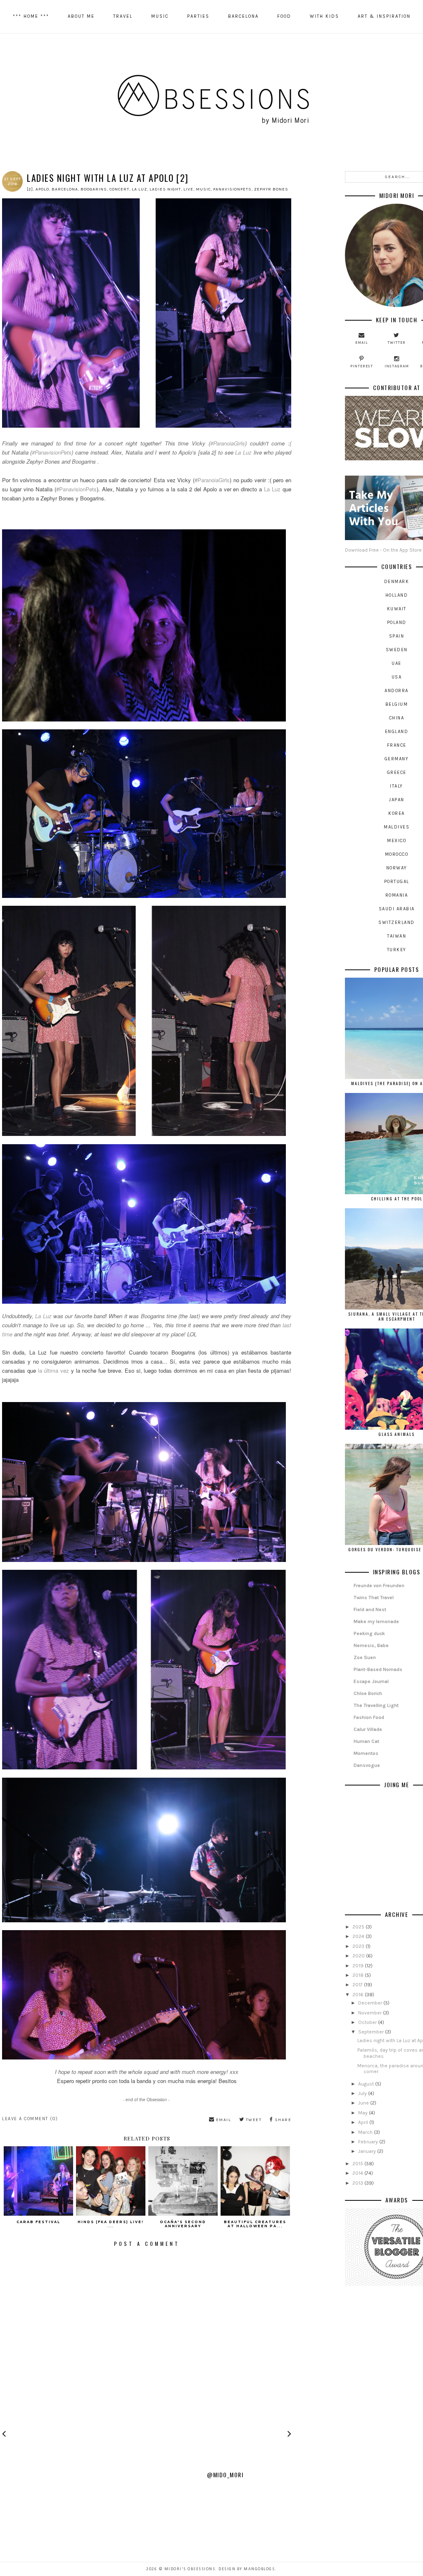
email (223, 2120)
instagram (397, 366)
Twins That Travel (374, 1598)
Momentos (366, 1753)
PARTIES (198, 16)
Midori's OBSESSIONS (190, 2569)
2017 (358, 1985)
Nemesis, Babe (371, 1645)
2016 (359, 1995)
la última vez (54, 1370)
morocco (397, 854)
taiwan (397, 936)
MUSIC (160, 16)
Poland (397, 623)
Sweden (397, 650)
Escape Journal (371, 1681)
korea (397, 813)
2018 (359, 1975)
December (371, 2003)
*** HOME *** (31, 16)
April (364, 2122)
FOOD (284, 16)
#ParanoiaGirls (228, 443)
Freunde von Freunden (379, 1586)
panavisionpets (232, 189)
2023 (359, 1946)
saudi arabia (397, 909)
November (371, 2013)
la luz (139, 189)
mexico (397, 841)
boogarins (94, 189)
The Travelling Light (376, 1705)
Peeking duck (369, 1633)
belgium (397, 704)
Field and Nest (370, 1609)
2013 (358, 2183)
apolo (42, 189)
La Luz (243, 452)
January (368, 2151)
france (397, 745)
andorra (397, 691)
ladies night (165, 189)
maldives (397, 827)
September (372, 2032)
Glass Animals (397, 1434)
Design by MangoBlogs (247, 2569)
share (282, 2120)
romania (397, 895)
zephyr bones (271, 189)
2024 (359, 1936)
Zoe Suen (365, 1657)
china (397, 718)
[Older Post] (289, 2436)
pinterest (362, 366)
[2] (30, 189)
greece (397, 773)
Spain (397, 636)
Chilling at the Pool (397, 1199)
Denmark (397, 582)
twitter (397, 343)
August (367, 2084)
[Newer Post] (4, 2436)
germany (397, 759)
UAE (397, 663)
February (369, 2142)
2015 (358, 2164)
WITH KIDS (324, 16)
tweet (253, 2120)
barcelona (65, 189)
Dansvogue (367, 1765)
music (203, 189)
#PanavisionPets (52, 452)
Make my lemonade (376, 1621)
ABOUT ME (81, 16)
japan (397, 800)
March (366, 2132)
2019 (359, 1966)
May (364, 2113)
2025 (359, 1927)
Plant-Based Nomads (378, 1669)
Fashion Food (369, 1717)
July (363, 2093)
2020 (359, 1956)
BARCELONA (243, 16)
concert (119, 189)
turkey (397, 950)
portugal (397, 882)
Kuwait (397, 609)
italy (397, 786)
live (188, 189)
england (397, 732)
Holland (397, 595)
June (364, 2103)
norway (397, 868)
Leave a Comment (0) (30, 2119)
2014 (358, 2173)
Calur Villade (368, 1729)
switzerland (397, 923)
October (368, 2022)
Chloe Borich (368, 1693)
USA (397, 677)
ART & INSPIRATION (384, 16)
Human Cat (366, 1741)
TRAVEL (123, 16)
